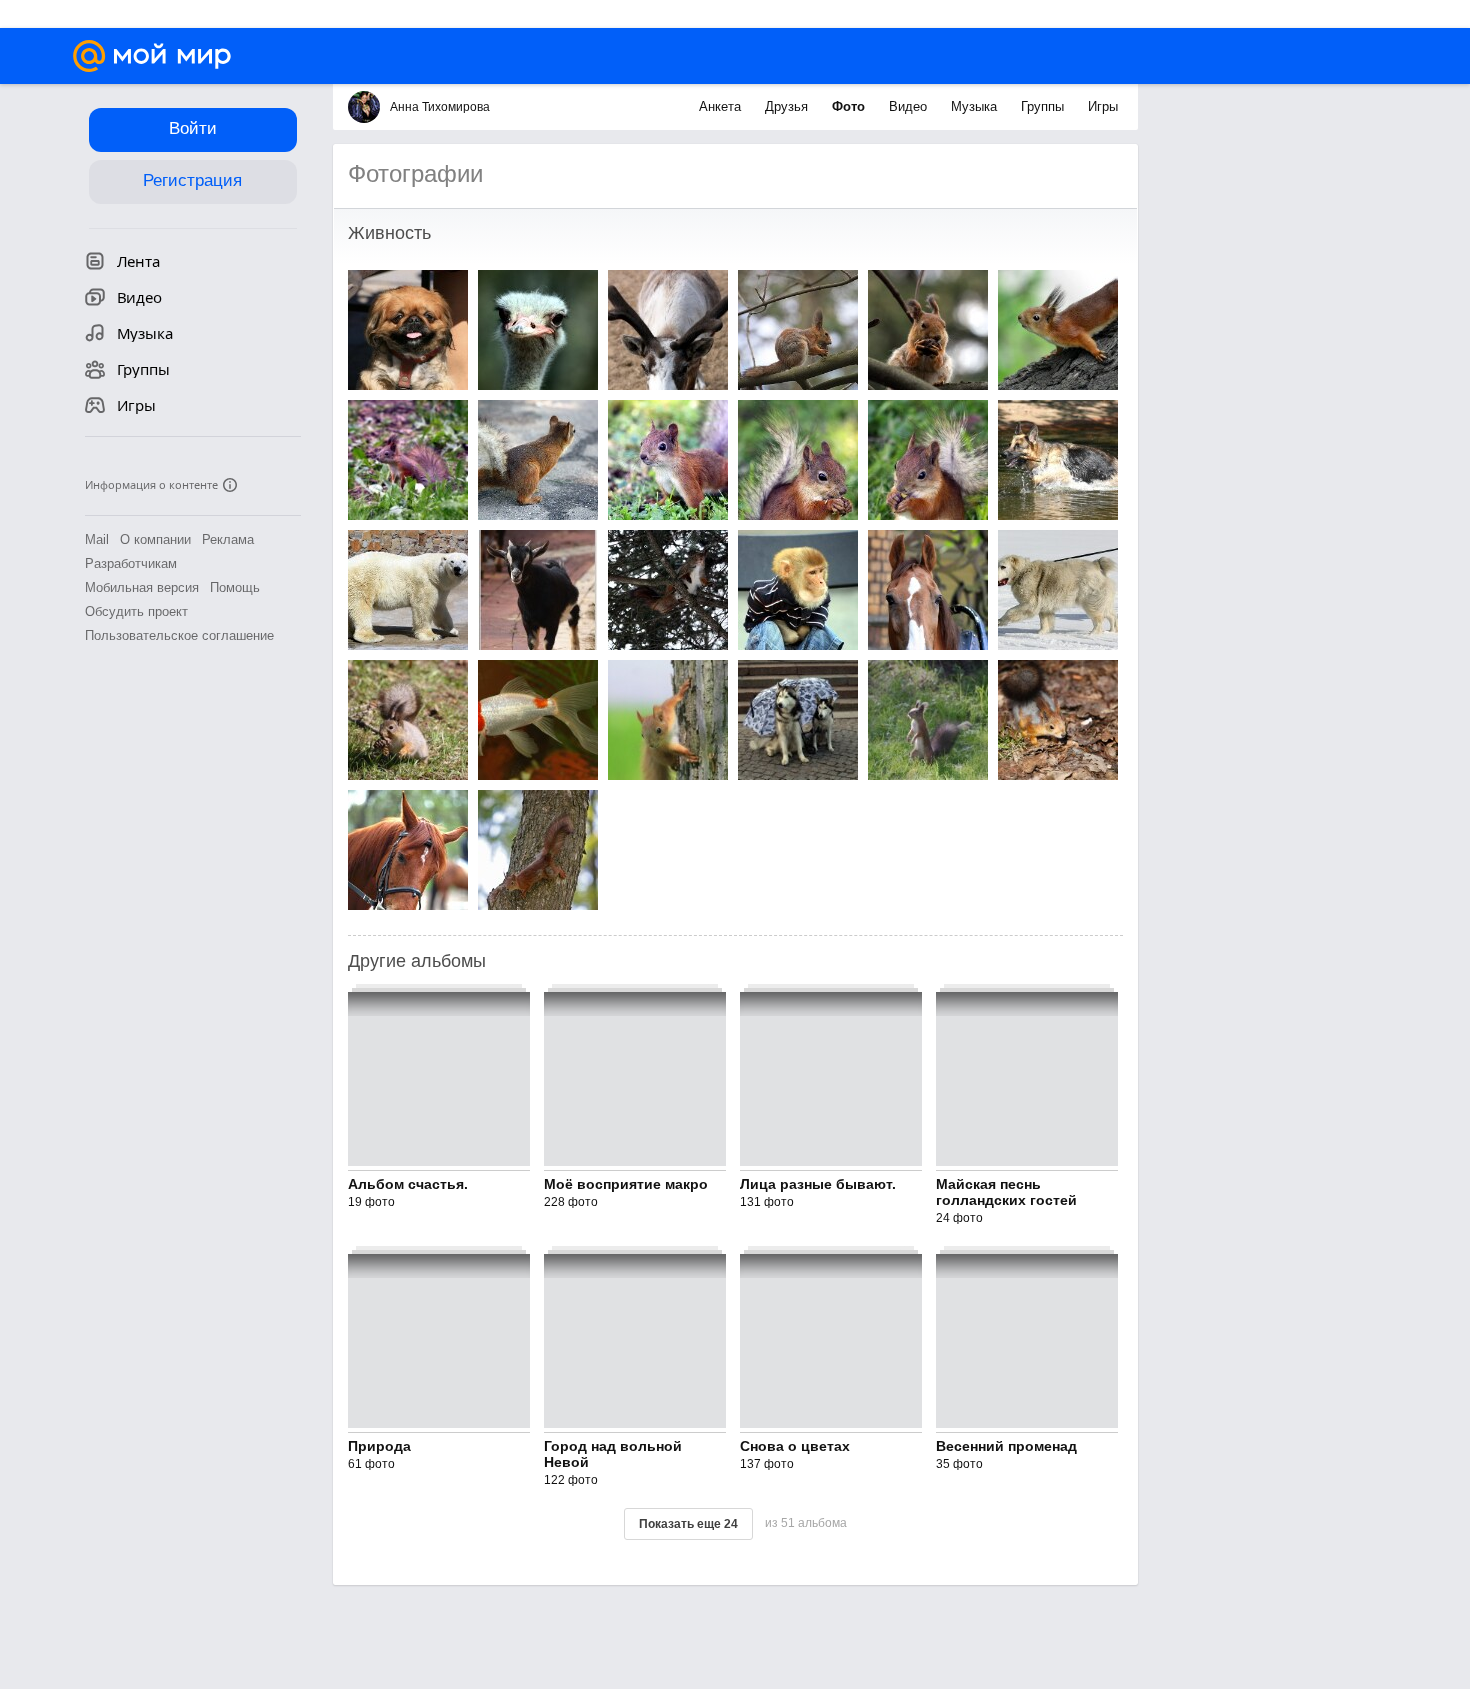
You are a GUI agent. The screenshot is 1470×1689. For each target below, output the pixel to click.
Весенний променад (1006, 1446)
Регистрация (192, 180)
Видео (910, 106)
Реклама (228, 539)
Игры (1103, 106)
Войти (193, 128)
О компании (155, 539)
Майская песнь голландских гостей (1006, 1192)
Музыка (976, 106)
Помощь (235, 587)
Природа (379, 1446)
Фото (850, 106)
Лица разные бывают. (818, 1184)
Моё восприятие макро (626, 1184)
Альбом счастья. (408, 1184)
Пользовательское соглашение (179, 635)
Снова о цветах (795, 1446)
